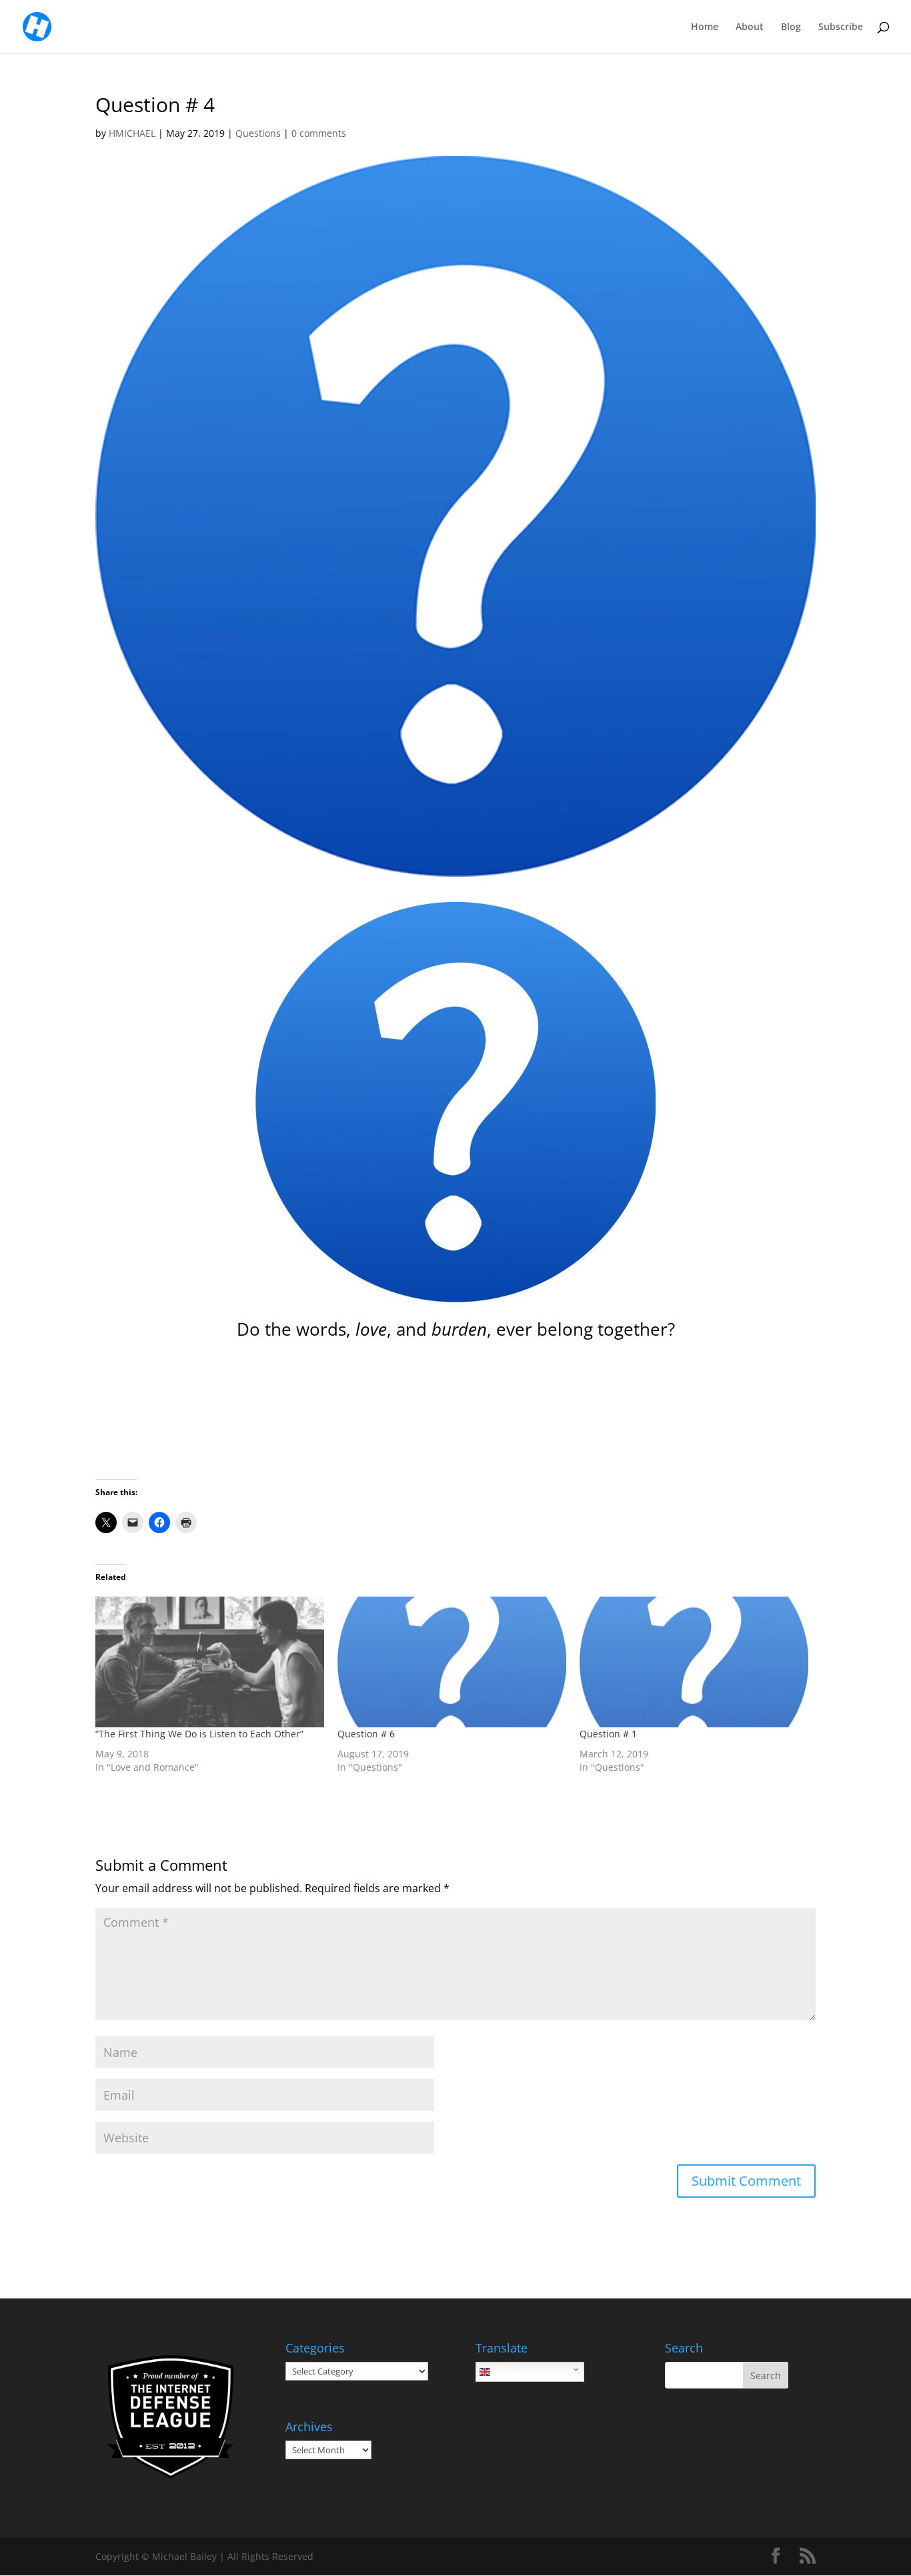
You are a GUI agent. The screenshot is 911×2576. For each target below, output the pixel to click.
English (506, 2372)
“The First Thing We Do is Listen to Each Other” (199, 1734)
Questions (258, 133)
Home (705, 27)
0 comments (319, 133)
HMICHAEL (132, 133)
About (750, 27)
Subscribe (841, 27)
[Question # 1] (694, 1662)
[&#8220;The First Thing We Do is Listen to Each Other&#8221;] (210, 1662)
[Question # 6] (452, 1662)
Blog (791, 27)
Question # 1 (608, 1734)
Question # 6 (366, 1734)
